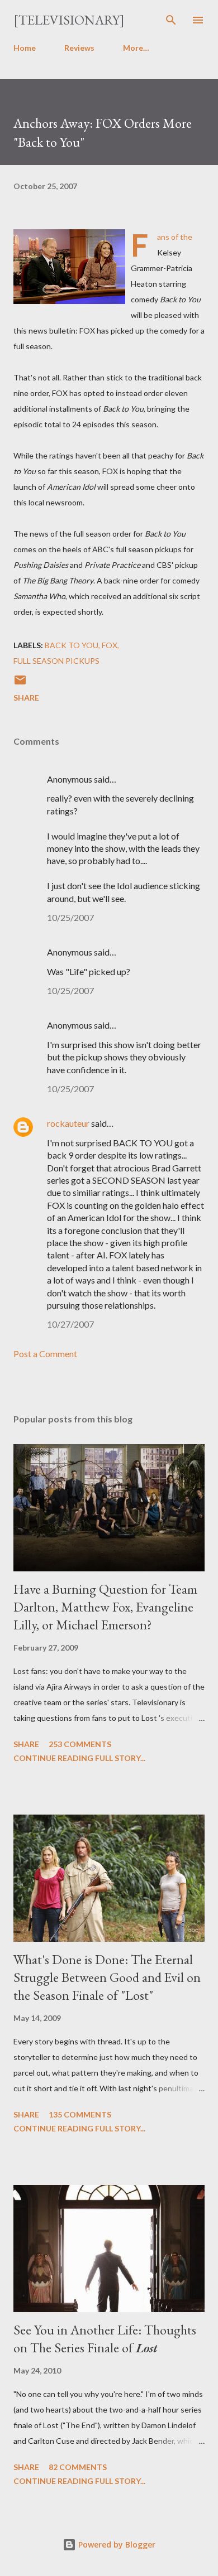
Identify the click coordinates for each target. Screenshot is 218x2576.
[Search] (171, 20)
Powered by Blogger (116, 2544)
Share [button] (26, 698)
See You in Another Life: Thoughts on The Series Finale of (105, 2339)
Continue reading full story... (79, 1758)
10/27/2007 (70, 1324)
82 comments (78, 2467)
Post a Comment (45, 1354)
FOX (110, 645)
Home (25, 48)
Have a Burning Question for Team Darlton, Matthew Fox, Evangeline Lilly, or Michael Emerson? (105, 1607)
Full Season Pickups (56, 661)
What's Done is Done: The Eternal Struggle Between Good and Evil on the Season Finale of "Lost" (107, 1977)
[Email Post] (20, 684)
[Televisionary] (69, 20)
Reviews (79, 48)
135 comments (80, 2114)
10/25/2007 (70, 917)
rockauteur (68, 1123)
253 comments (80, 1744)
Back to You (72, 645)
